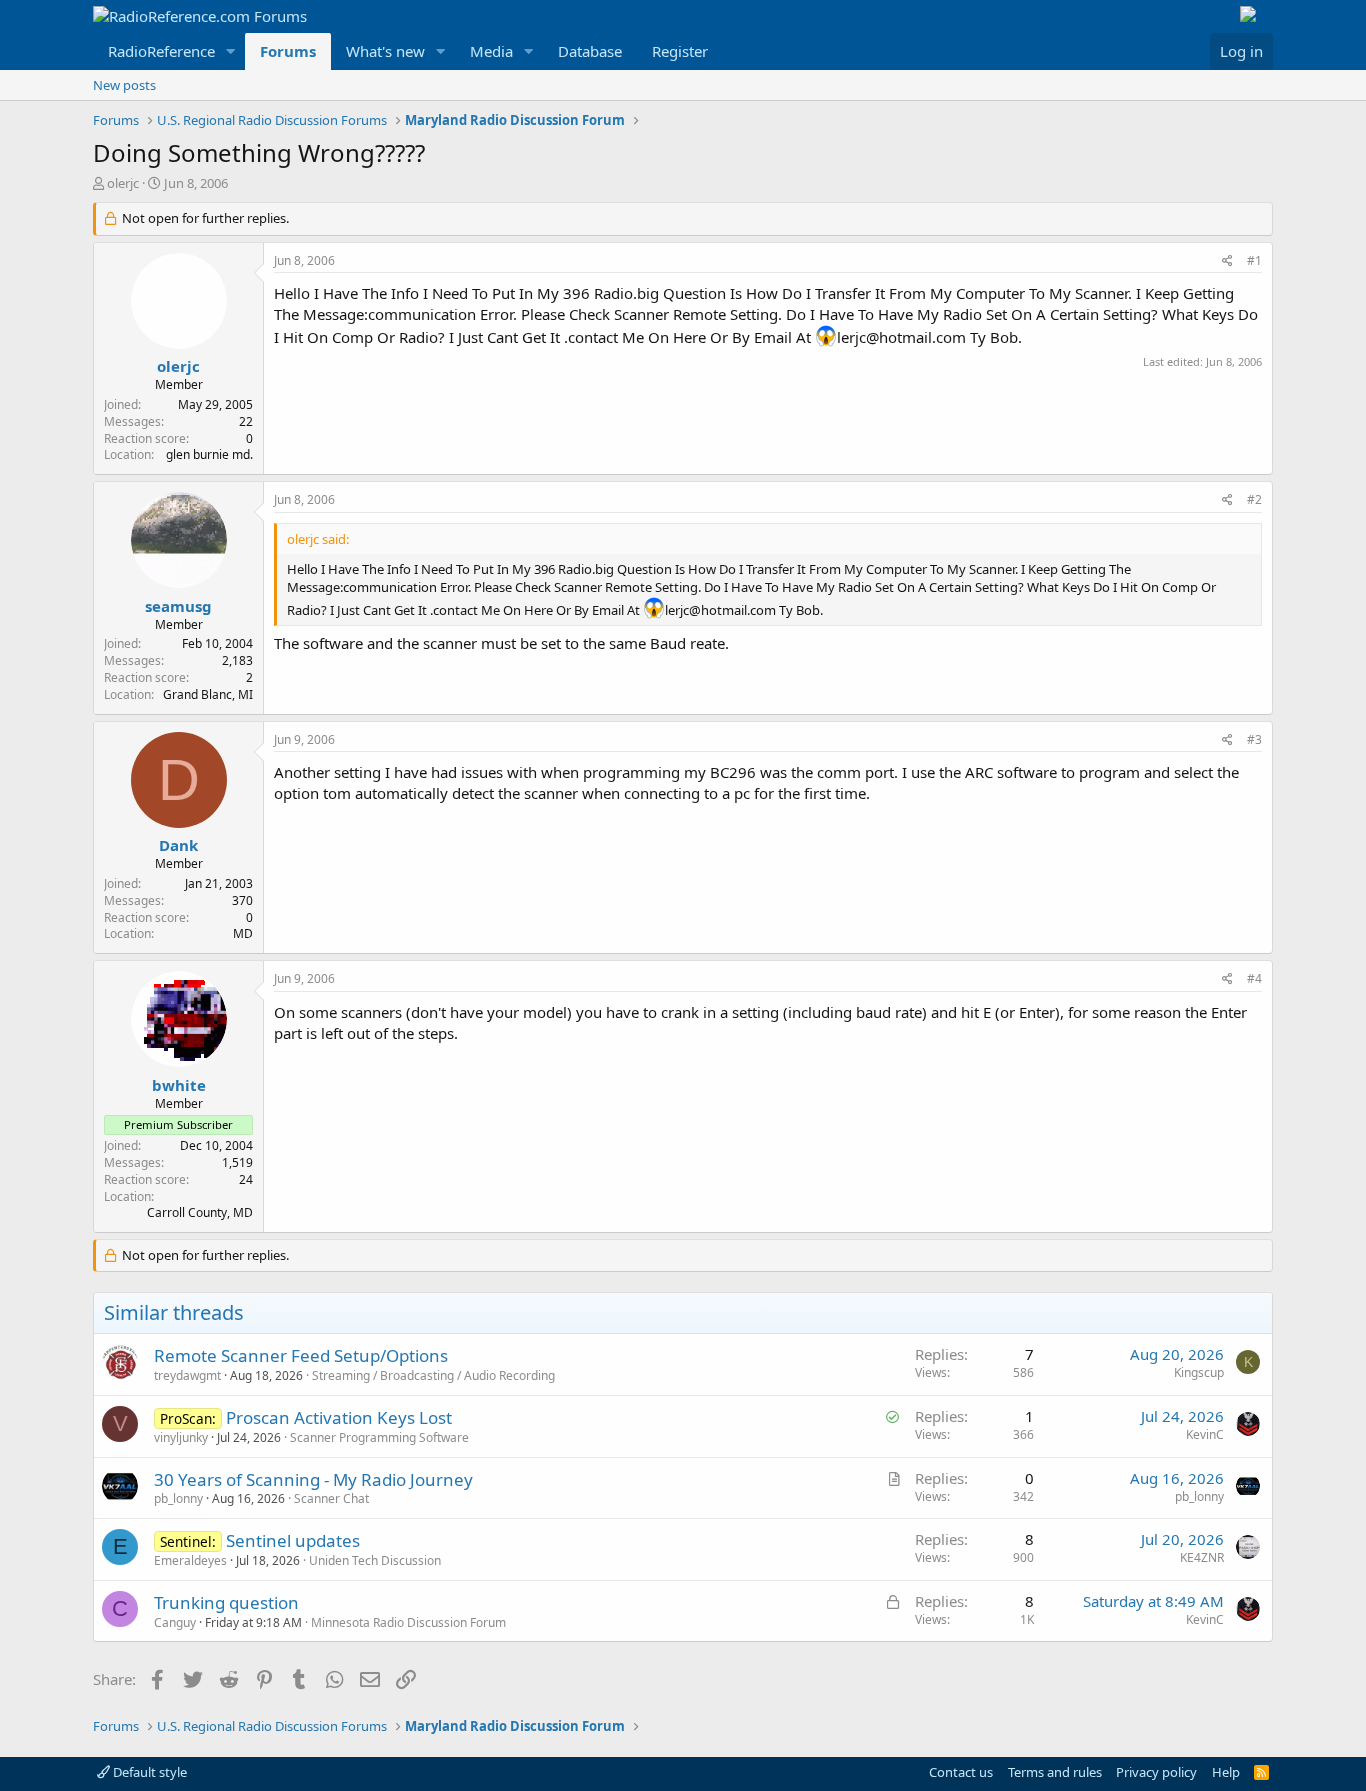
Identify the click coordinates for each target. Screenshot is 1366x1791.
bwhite (179, 1085)
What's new (385, 51)
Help (1226, 1772)
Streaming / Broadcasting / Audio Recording (433, 1375)
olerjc (123, 183)
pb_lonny (178, 1498)
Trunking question (226, 1602)
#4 (1254, 978)
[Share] (1227, 261)
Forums (288, 51)
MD (243, 933)
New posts (124, 85)
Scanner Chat (331, 1498)
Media (491, 51)
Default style (148, 1772)
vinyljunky (181, 1437)
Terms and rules (1055, 1772)
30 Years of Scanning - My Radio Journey (313, 1479)
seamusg (178, 606)
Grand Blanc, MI (208, 694)
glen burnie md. (209, 454)
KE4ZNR (1202, 1557)
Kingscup (1199, 1372)
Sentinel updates (293, 1540)
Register (680, 51)
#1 (1254, 260)
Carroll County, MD (200, 1212)
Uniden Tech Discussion (375, 1560)
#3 (1254, 739)
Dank (178, 845)
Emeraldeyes (190, 1560)
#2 (1254, 499)
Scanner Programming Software (379, 1437)
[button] (231, 51)
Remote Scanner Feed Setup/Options (301, 1355)
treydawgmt (187, 1375)
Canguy (175, 1622)
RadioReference (161, 51)
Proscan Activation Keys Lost (339, 1417)
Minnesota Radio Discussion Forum (408, 1622)
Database (590, 51)
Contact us (961, 1772)
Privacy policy (1156, 1772)
